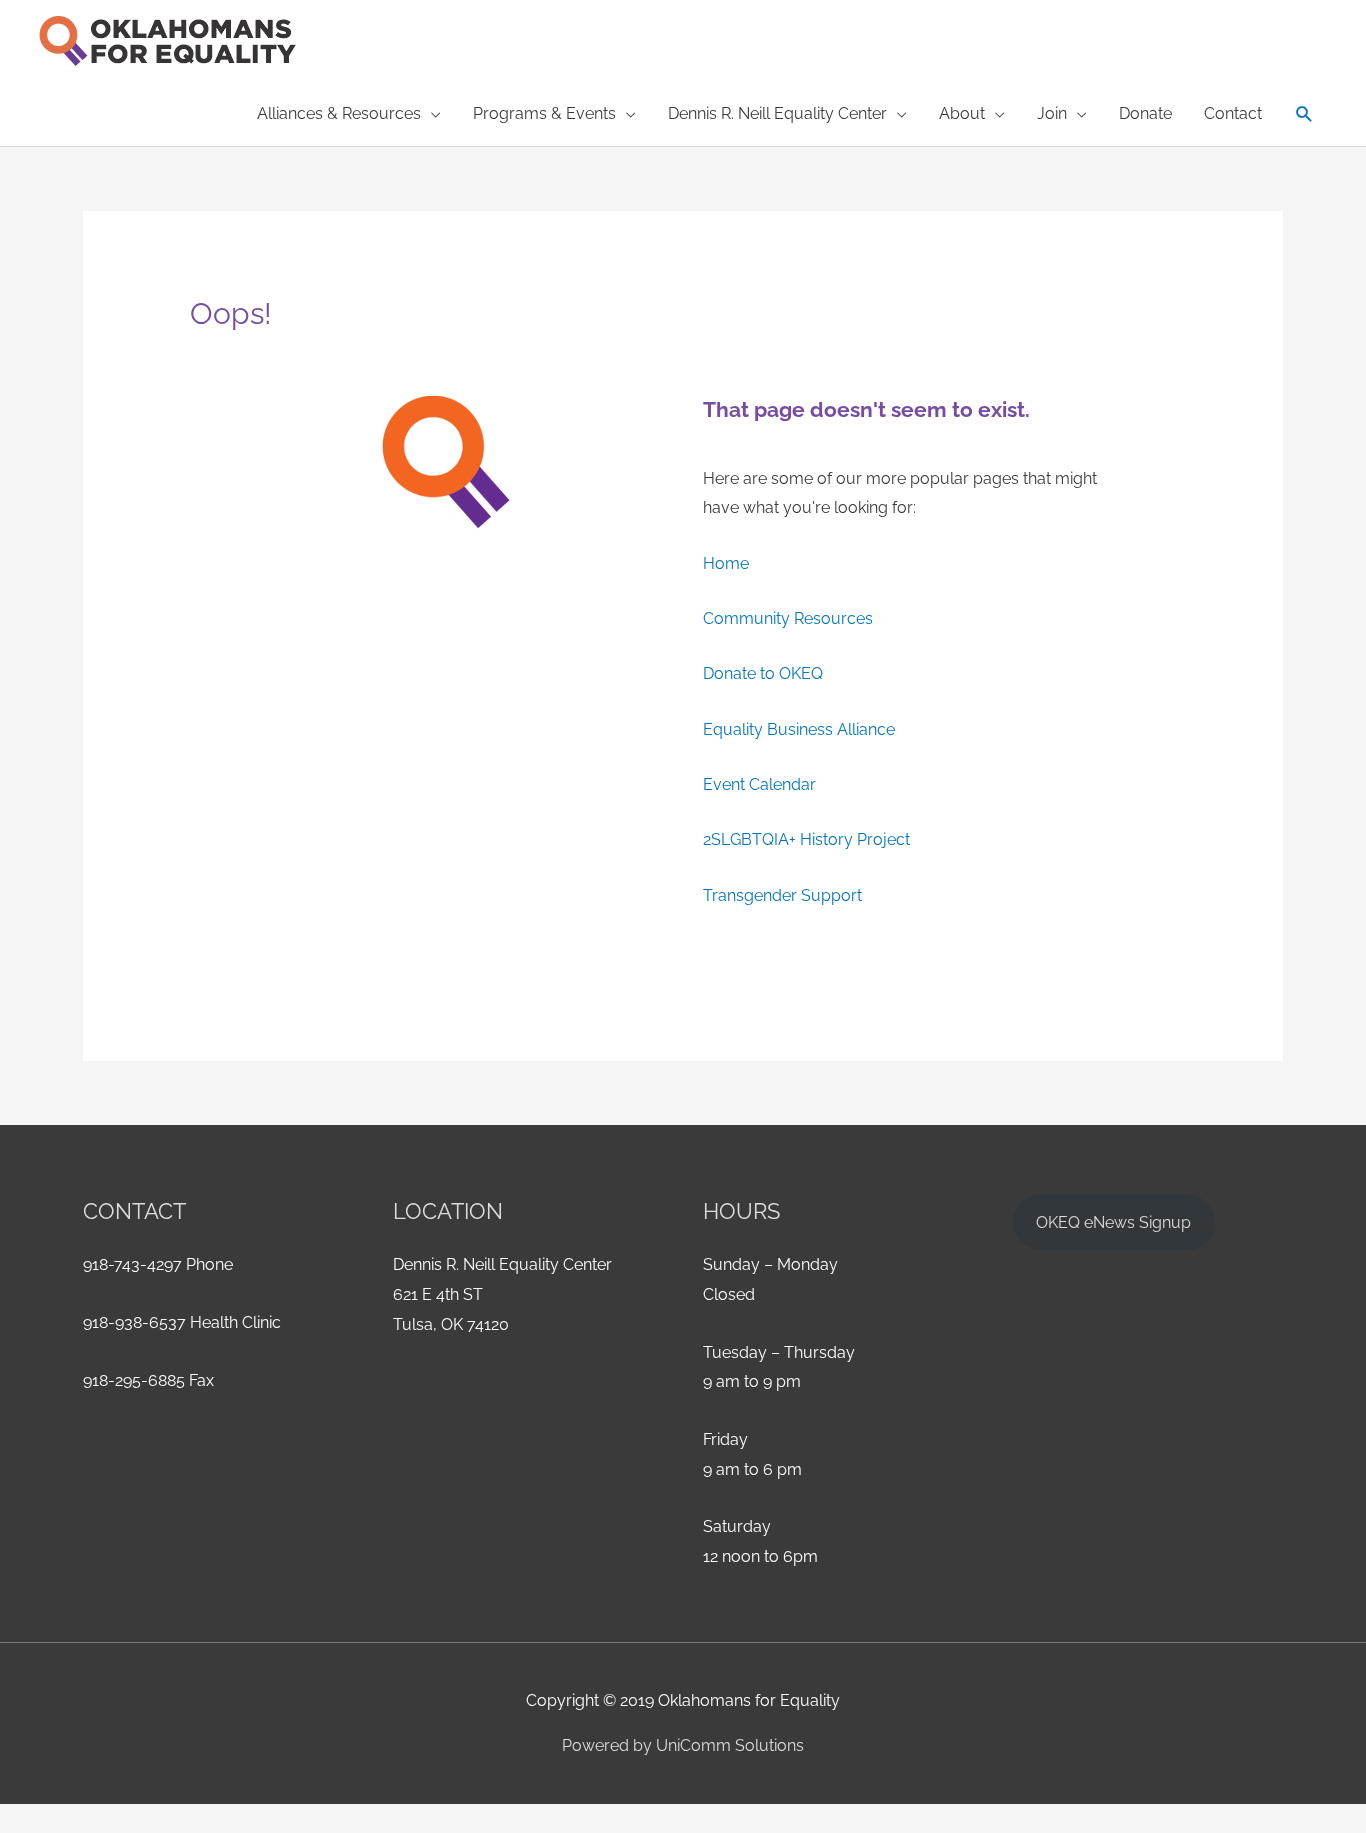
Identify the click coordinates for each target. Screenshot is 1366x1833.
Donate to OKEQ (763, 673)
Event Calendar (759, 784)
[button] (1304, 114)
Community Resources (788, 618)
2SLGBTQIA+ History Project (806, 839)
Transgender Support (782, 895)
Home (726, 563)
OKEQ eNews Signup (1113, 1222)
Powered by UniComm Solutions (683, 1745)
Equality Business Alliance (799, 729)
